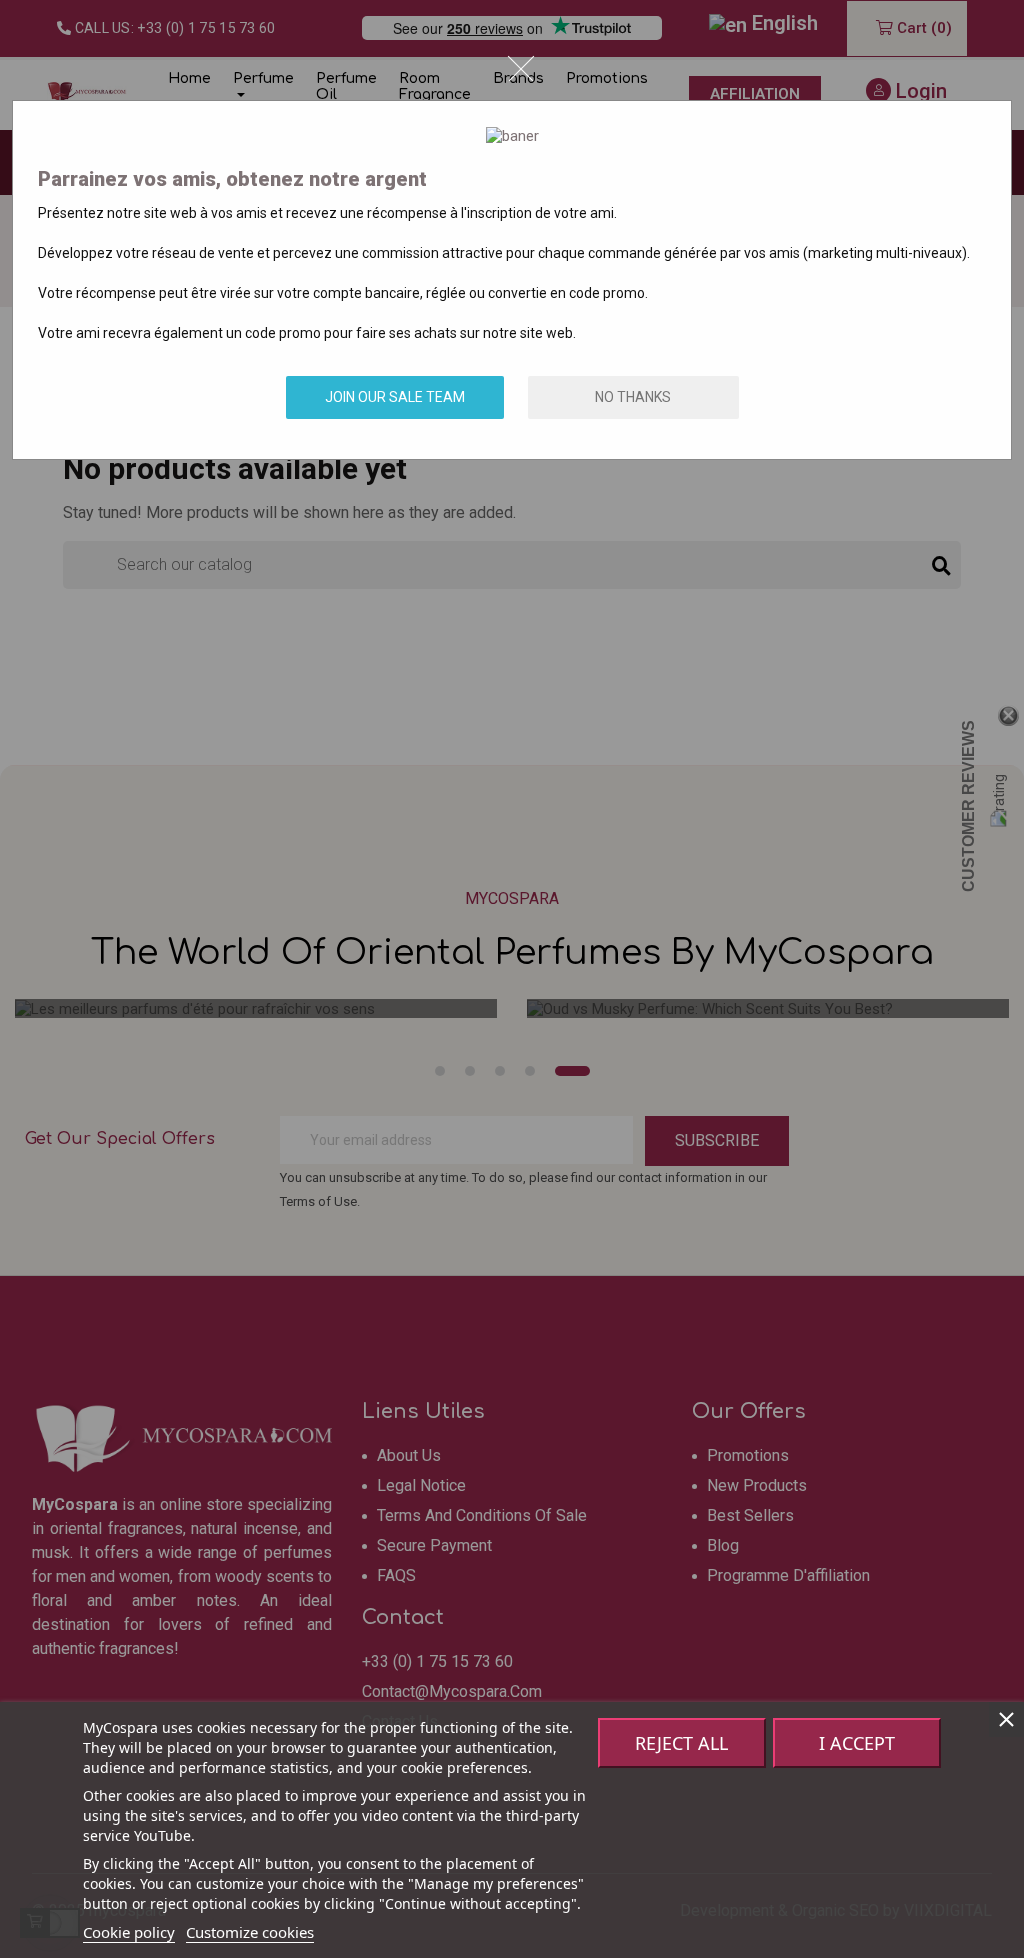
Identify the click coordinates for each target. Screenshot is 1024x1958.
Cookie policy (129, 1932)
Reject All (681, 1743)
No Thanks (633, 397)
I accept (857, 1743)
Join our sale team (395, 397)
